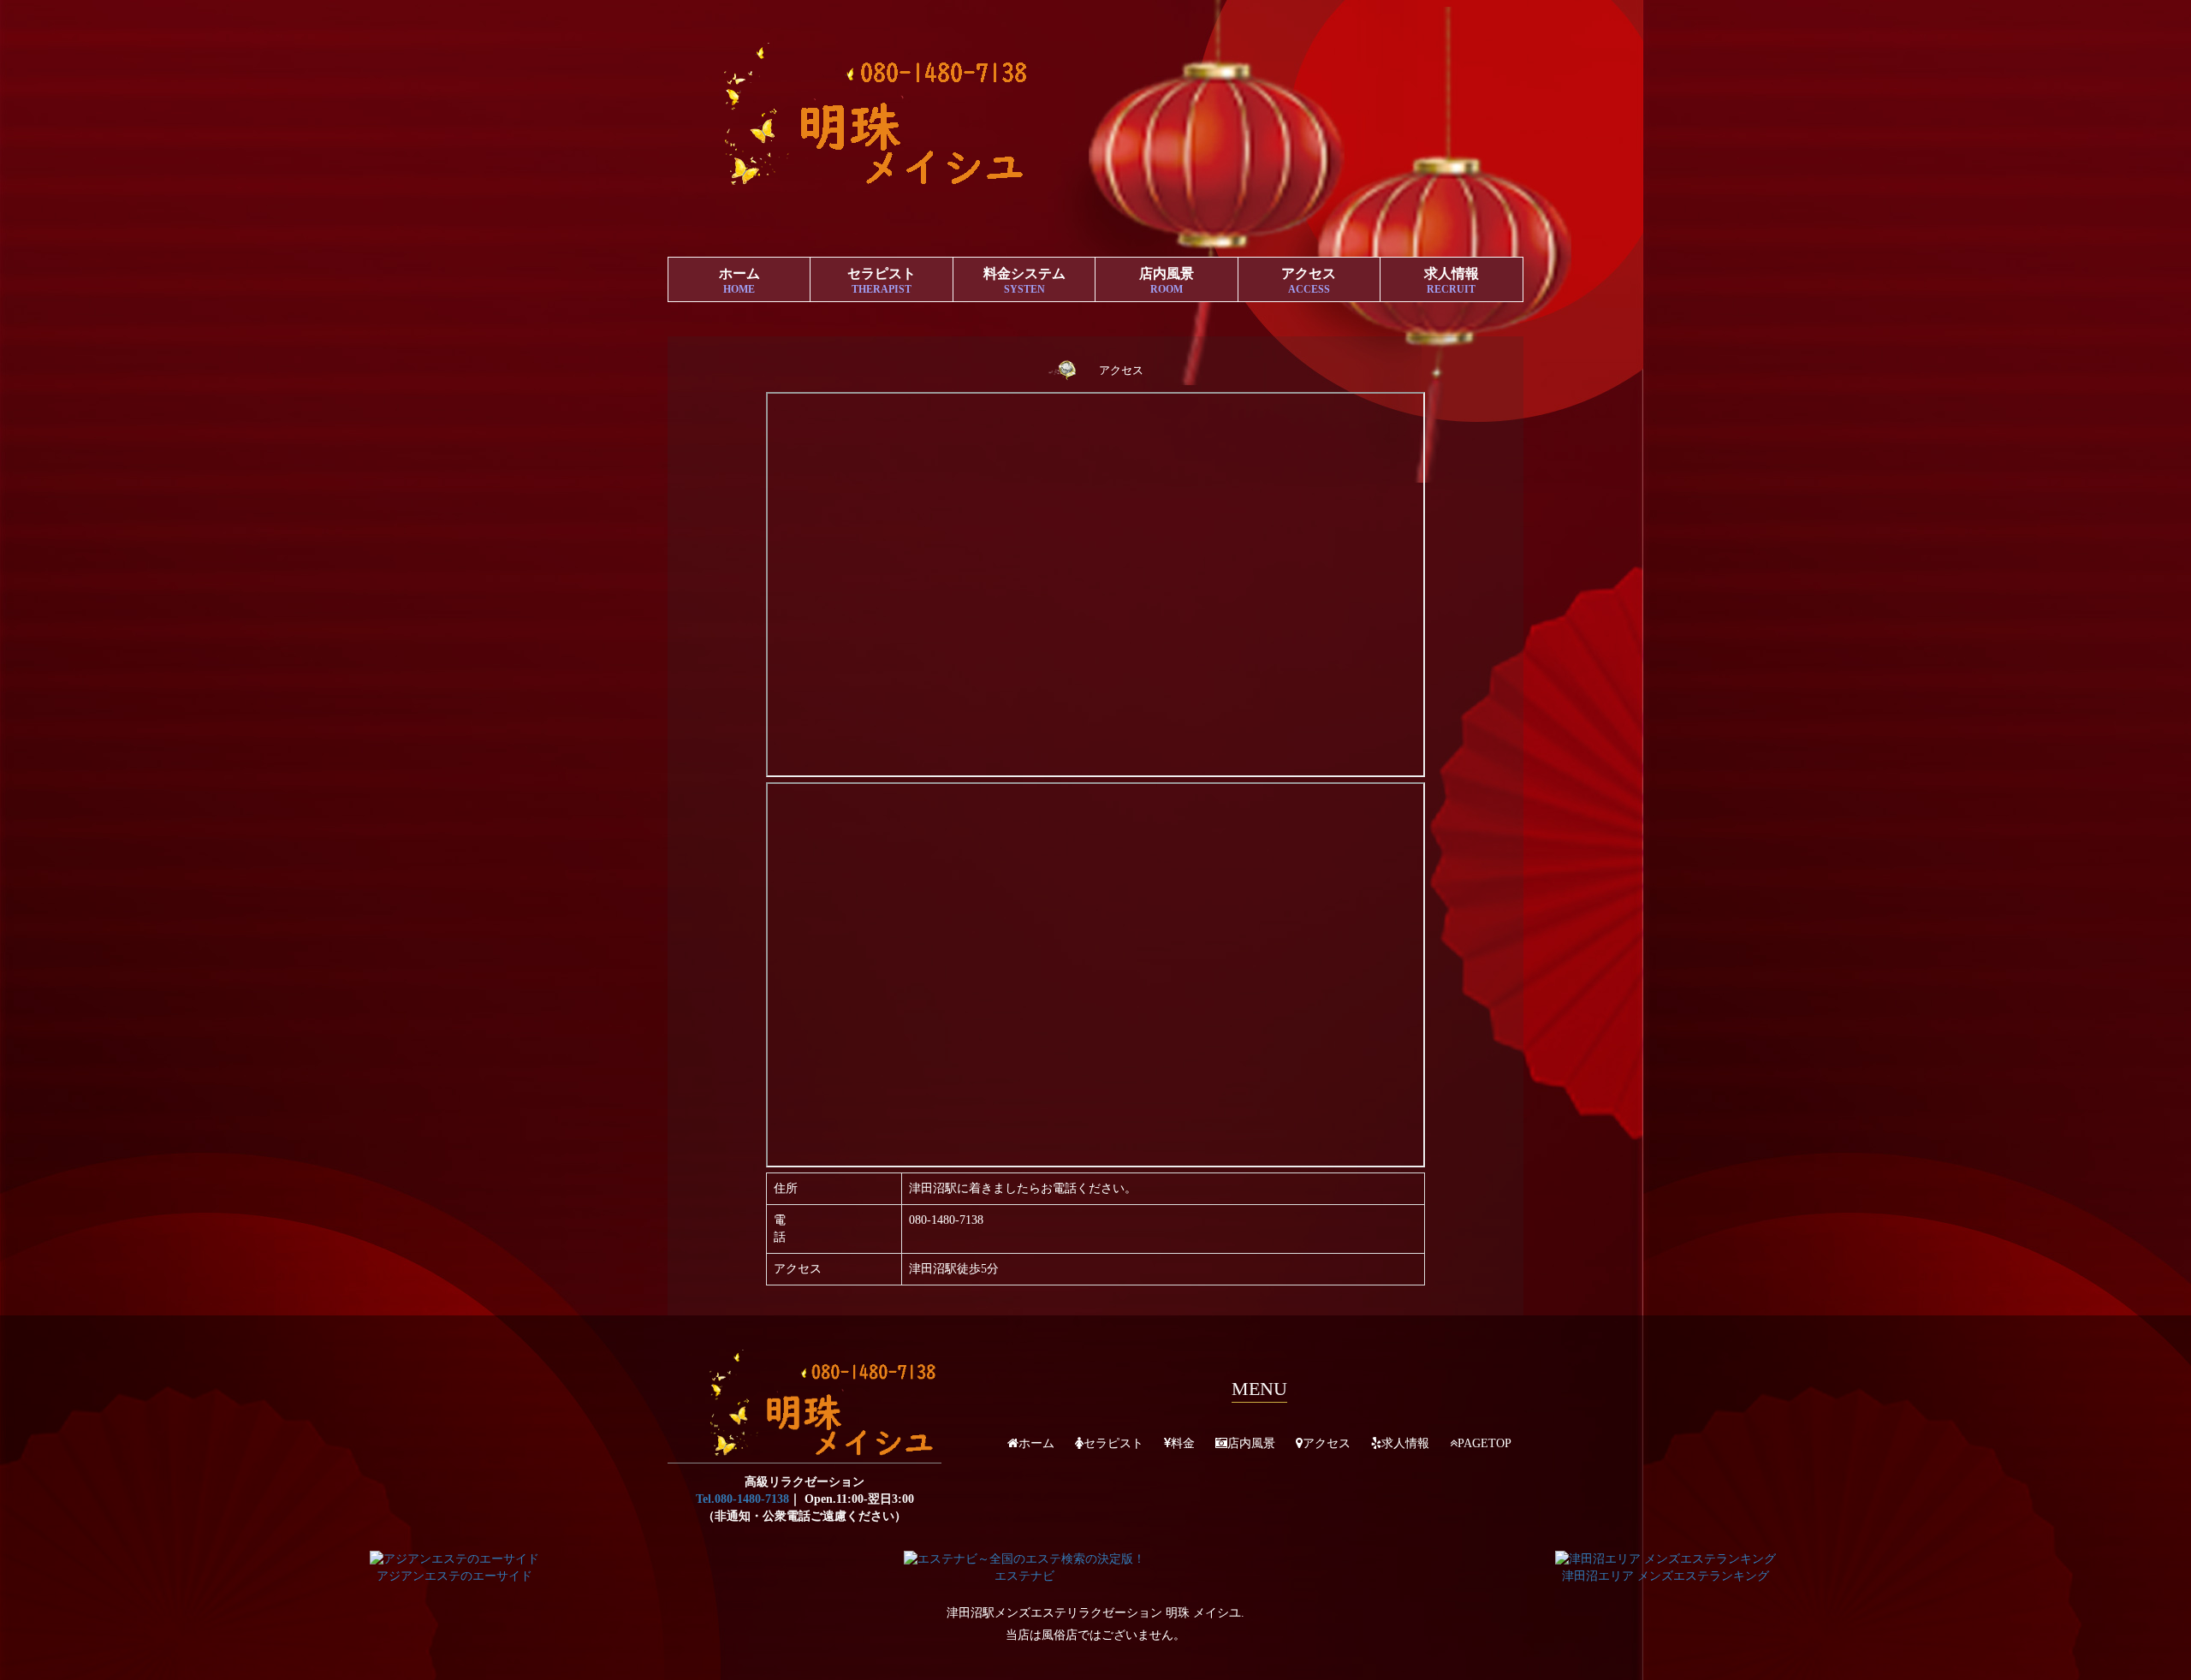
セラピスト (882, 281)
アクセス (1309, 281)
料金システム (1024, 281)
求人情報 (1452, 281)
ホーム (739, 281)
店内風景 (1167, 281)
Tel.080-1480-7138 (742, 1499)
